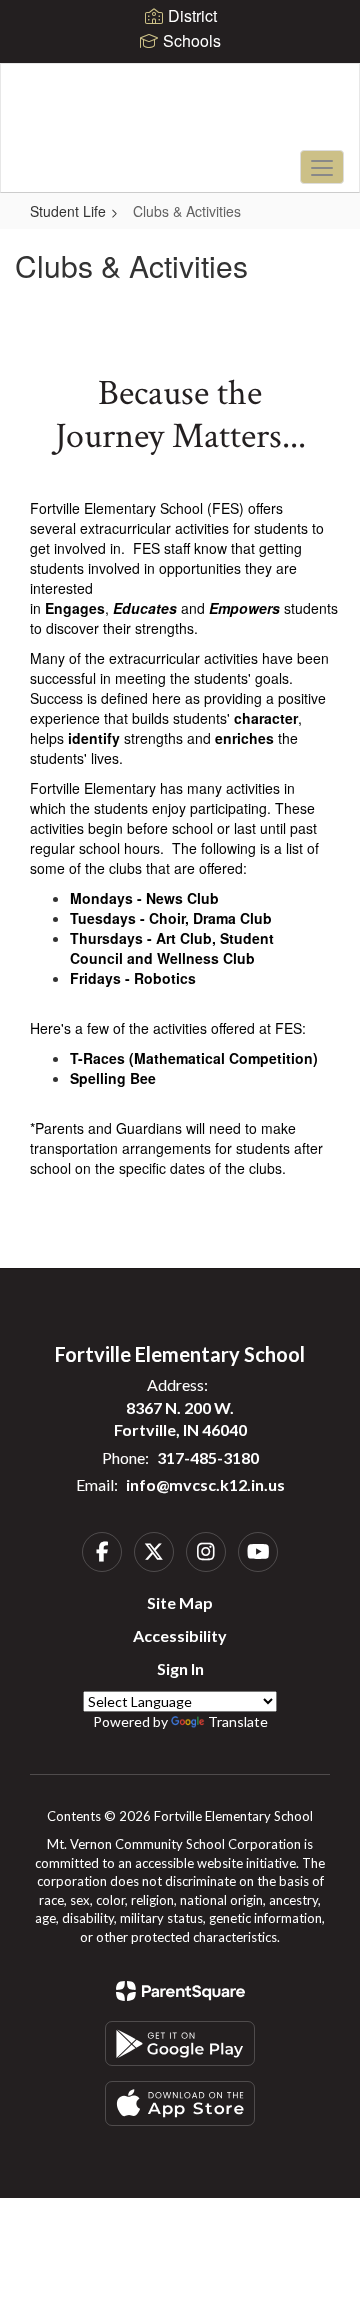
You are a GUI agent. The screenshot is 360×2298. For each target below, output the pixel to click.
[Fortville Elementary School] (180, 113)
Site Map (180, 1602)
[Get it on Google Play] (180, 2043)
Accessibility (180, 1635)
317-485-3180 (208, 1457)
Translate (238, 1721)
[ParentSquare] (180, 1991)
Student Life (68, 211)
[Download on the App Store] (180, 2103)
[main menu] (322, 167)
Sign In (180, 1668)
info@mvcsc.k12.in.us (205, 1484)
